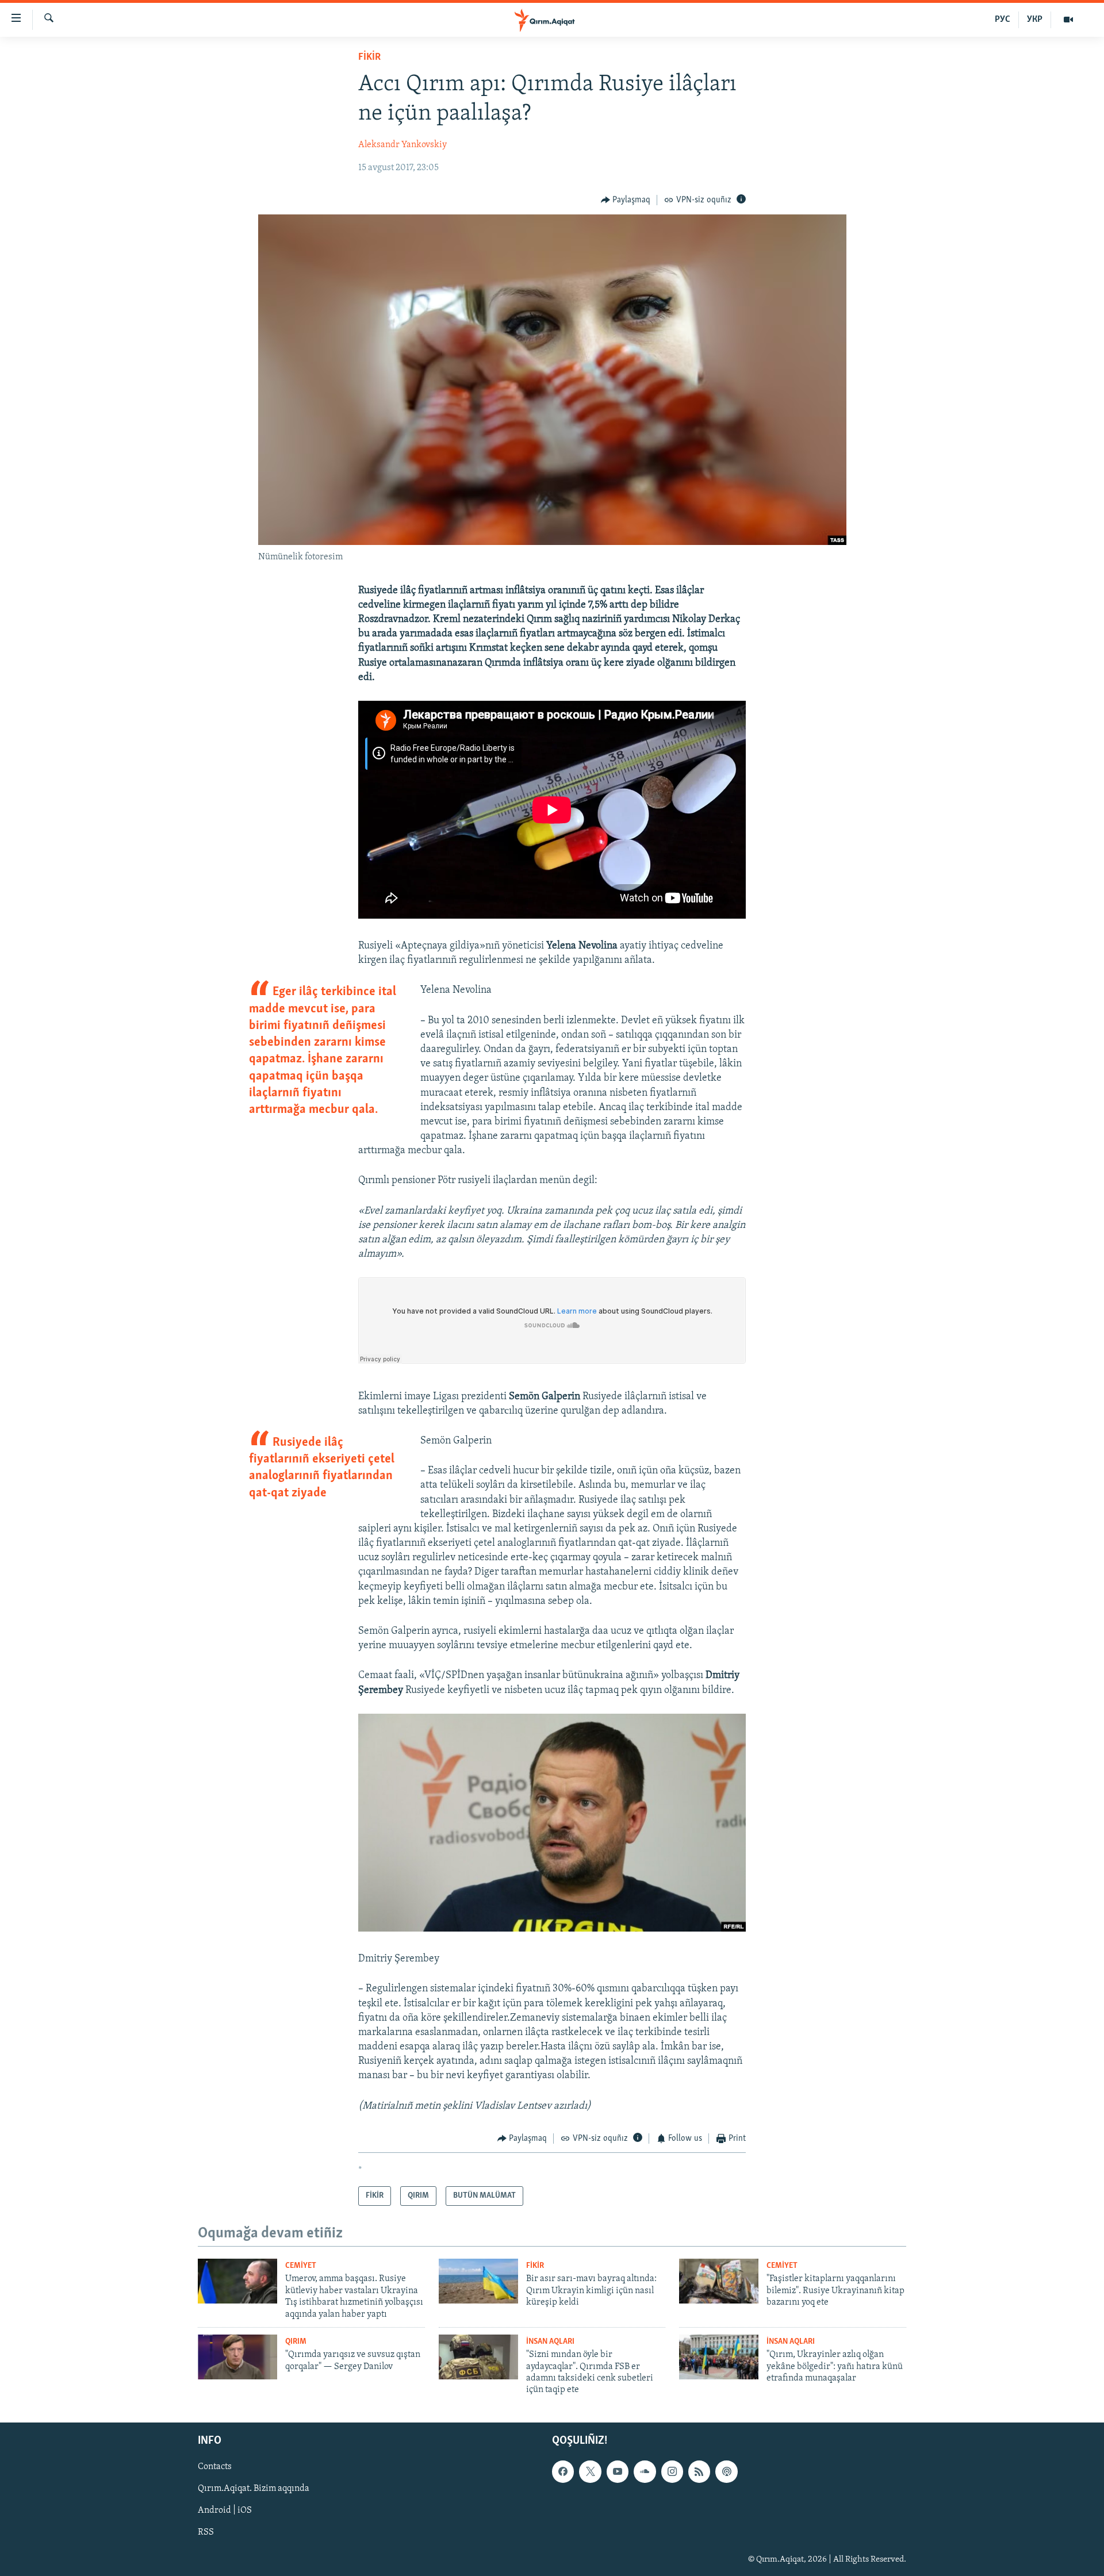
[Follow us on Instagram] (672, 2471)
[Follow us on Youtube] (618, 2471)
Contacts (215, 2467)
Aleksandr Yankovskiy (402, 145)
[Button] (626, 200)
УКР (1035, 20)
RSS (206, 2532)
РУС (1003, 20)
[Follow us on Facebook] (563, 2471)
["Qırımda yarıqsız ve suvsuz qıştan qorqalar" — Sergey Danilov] (237, 2357)
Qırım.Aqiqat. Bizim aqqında (254, 2489)
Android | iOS (225, 2510)
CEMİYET (301, 2266)
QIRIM (296, 2342)
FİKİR (369, 57)
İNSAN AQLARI (550, 2342)
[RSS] (699, 2471)
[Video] (1068, 20)
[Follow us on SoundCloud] (645, 2471)
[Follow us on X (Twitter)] (590, 2471)
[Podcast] (726, 2471)
